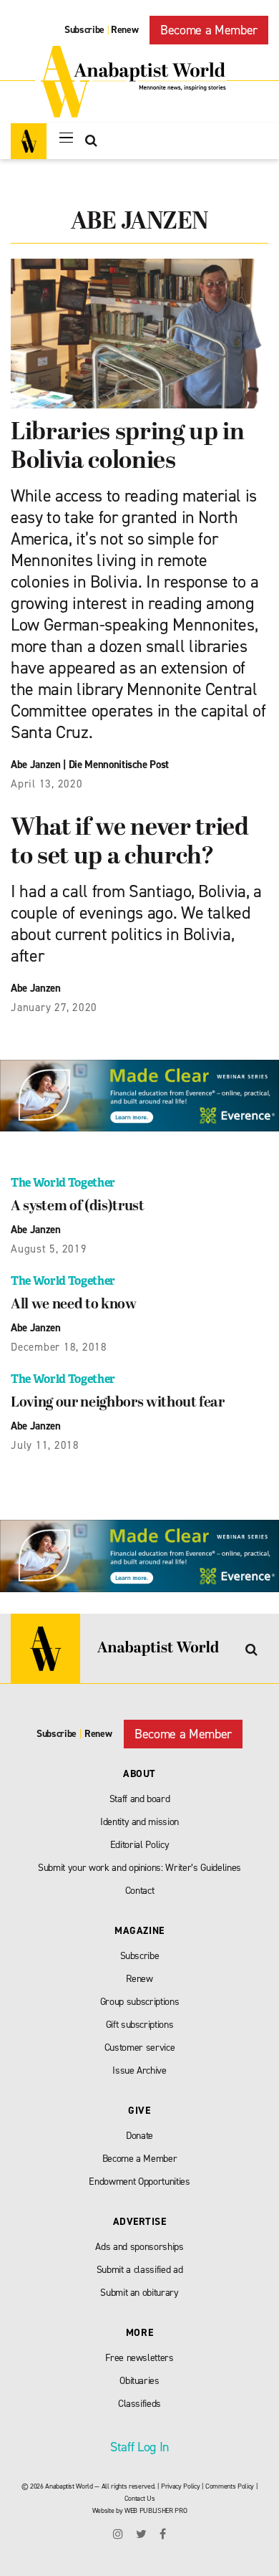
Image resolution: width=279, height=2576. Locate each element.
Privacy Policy (180, 2486)
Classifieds (139, 2404)
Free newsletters (139, 2358)
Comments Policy (230, 2486)
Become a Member (209, 30)
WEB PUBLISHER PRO (156, 2510)
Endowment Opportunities (139, 2182)
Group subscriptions (140, 2002)
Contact (140, 1891)
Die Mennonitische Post (119, 765)
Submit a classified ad (140, 2270)
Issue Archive (139, 2070)
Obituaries (139, 2381)
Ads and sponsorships (139, 2247)
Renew (124, 30)
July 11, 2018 (45, 1445)
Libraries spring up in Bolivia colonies (128, 447)
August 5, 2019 (49, 1249)
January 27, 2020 (54, 1007)
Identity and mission (139, 1822)
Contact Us (140, 2498)
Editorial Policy (140, 1845)
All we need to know (74, 1305)
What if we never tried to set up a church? (130, 843)
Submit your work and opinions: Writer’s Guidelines (139, 1868)
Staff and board (140, 1799)
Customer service (140, 2048)
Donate (139, 2136)
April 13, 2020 (47, 784)
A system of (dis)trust (78, 1207)
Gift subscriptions (140, 2025)
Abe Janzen (36, 765)
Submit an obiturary (139, 2293)
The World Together (63, 1183)
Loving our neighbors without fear (118, 1403)
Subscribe (84, 30)
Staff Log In (139, 2447)
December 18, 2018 (59, 1347)
